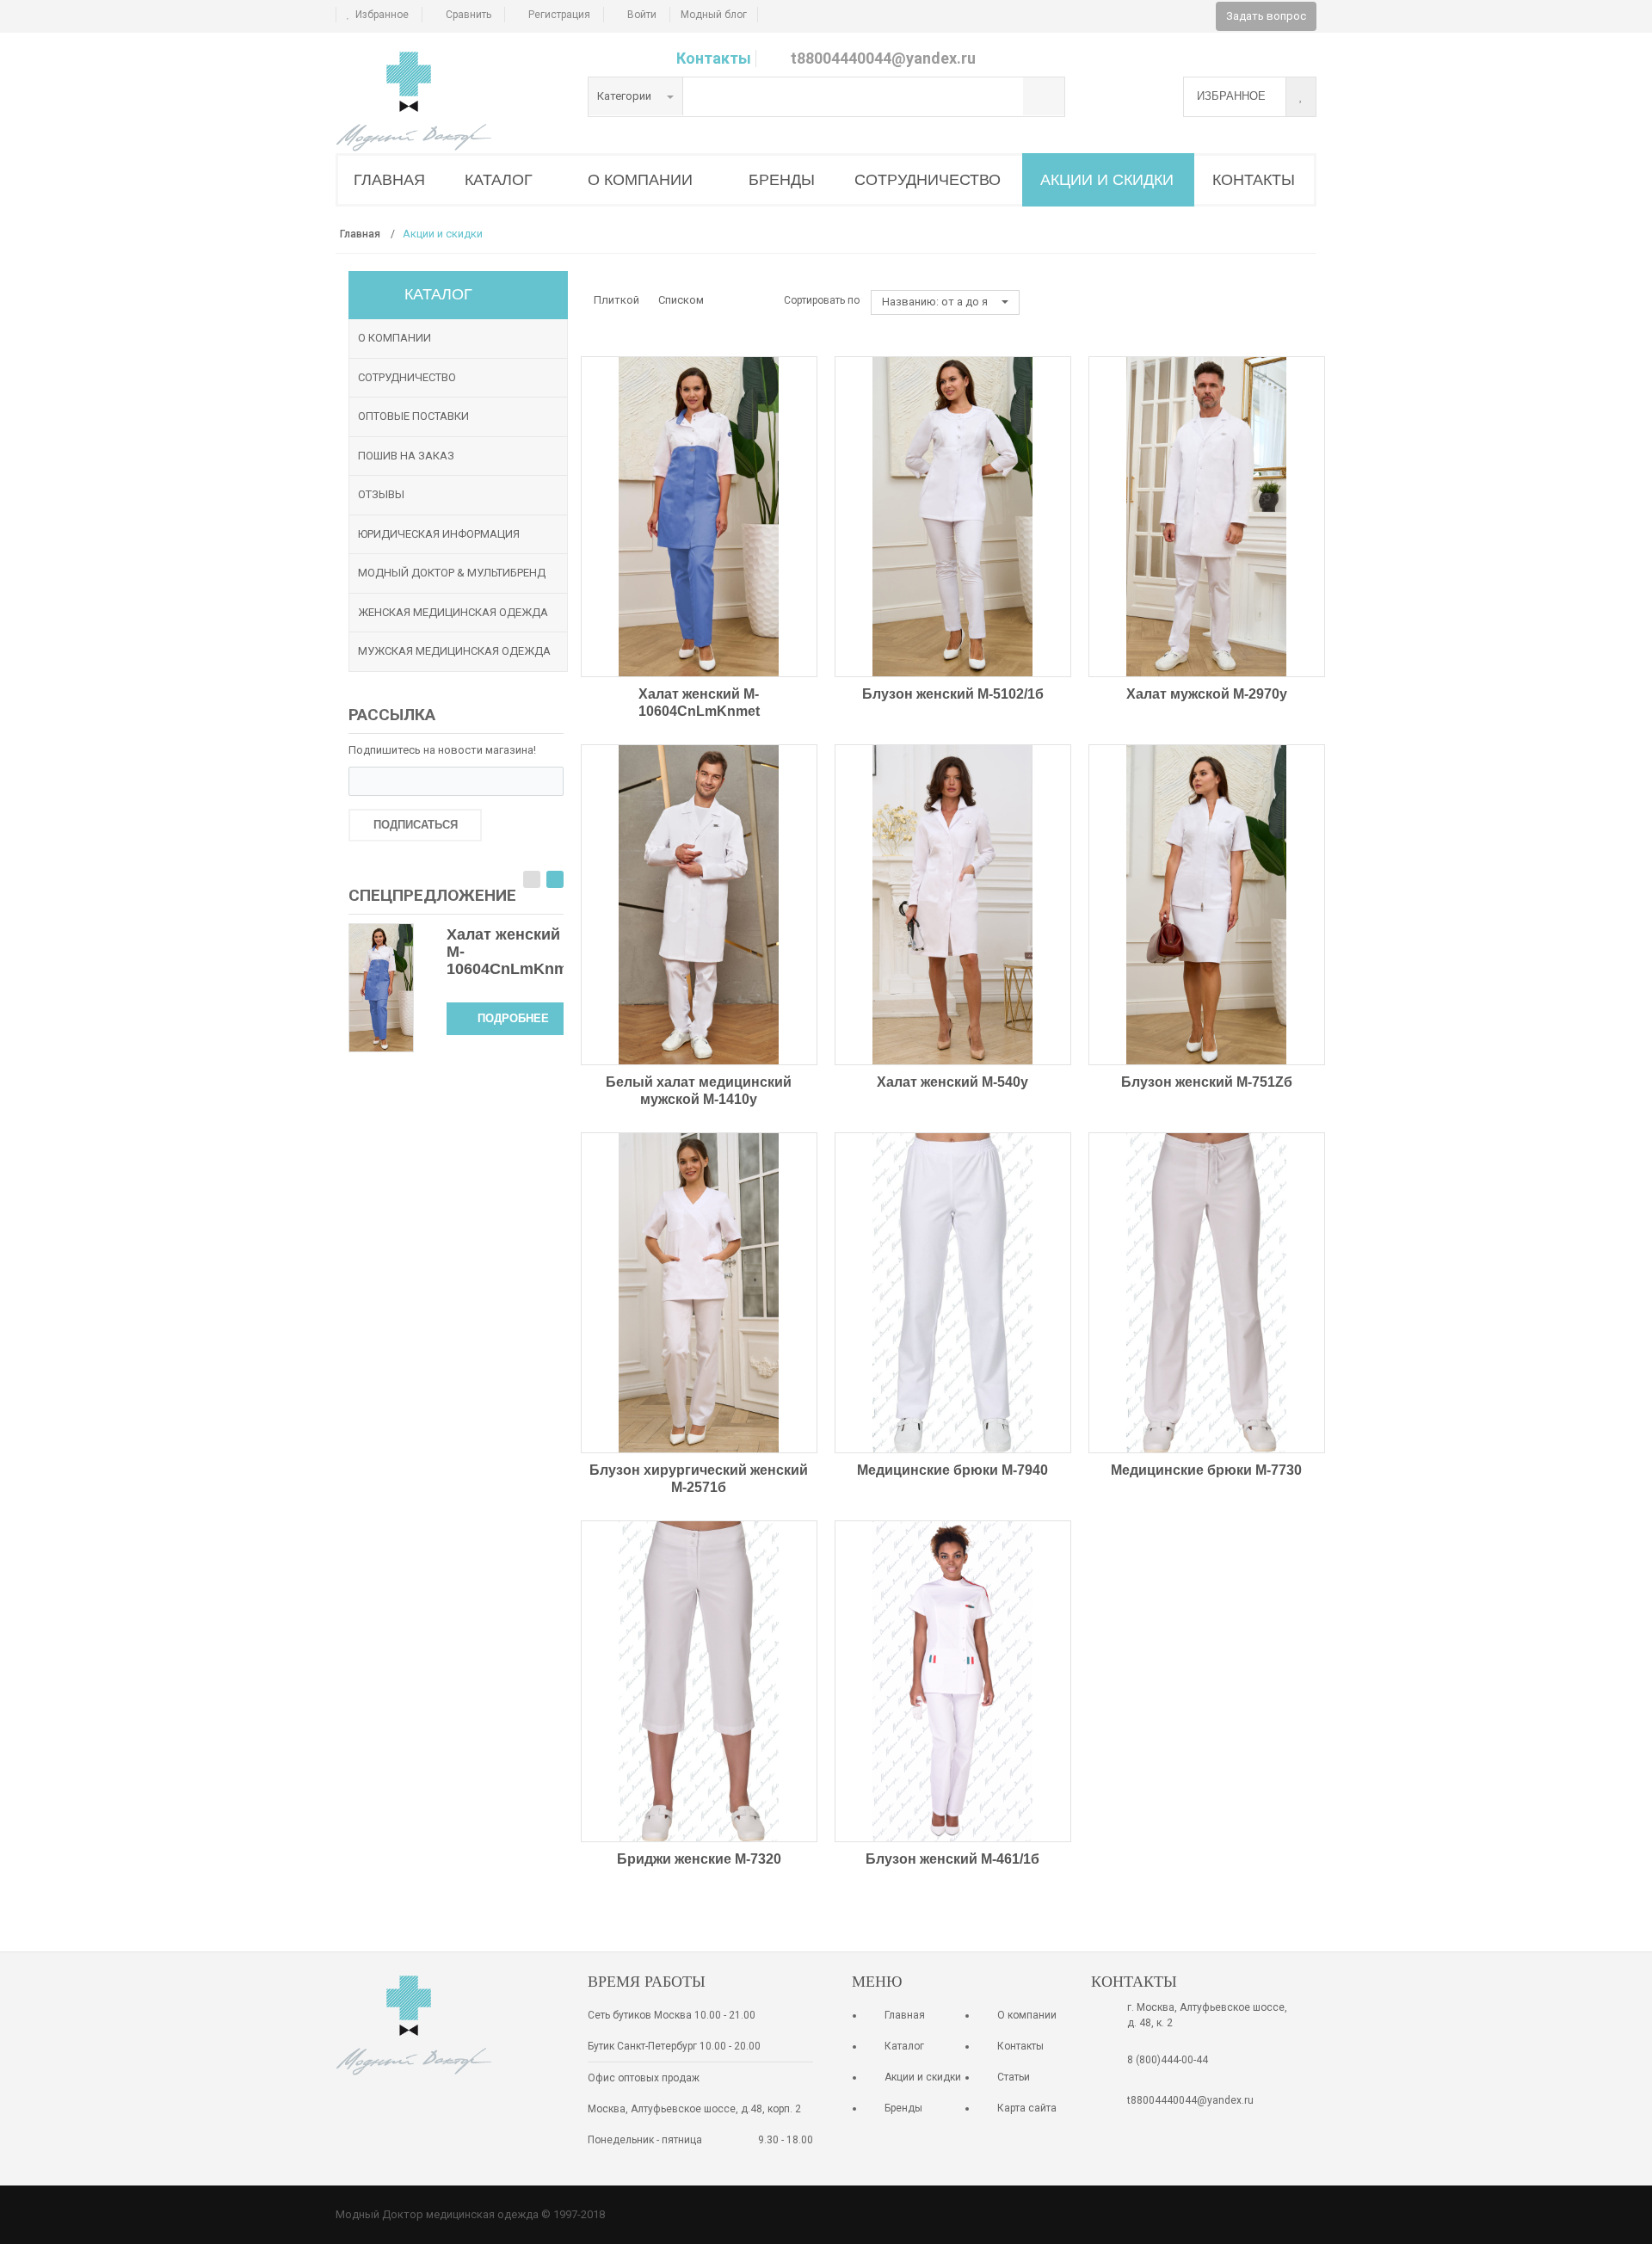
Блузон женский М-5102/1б (953, 694)
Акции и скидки (923, 2077)
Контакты (714, 58)
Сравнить (468, 15)
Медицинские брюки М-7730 (1206, 1470)
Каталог (904, 2046)
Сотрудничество (407, 377)
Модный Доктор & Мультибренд (452, 573)
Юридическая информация (439, 534)
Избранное (382, 15)
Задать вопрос (1266, 16)
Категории (626, 96)
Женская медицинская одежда (453, 612)
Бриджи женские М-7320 (699, 1859)
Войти (642, 15)
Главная (905, 2015)
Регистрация (559, 15)
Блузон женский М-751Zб (1207, 1082)
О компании (395, 338)
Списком (681, 300)
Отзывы (381, 494)
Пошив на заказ (406, 456)
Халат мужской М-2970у (1207, 694)
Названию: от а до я (936, 302)
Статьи (1014, 2077)
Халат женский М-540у (952, 1082)
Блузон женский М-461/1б (952, 1859)
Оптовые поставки (413, 416)
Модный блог (714, 15)
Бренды (903, 2108)
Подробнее (513, 1018)
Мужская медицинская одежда (454, 651)
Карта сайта (1027, 2108)
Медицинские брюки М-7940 (952, 1470)
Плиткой (616, 300)
